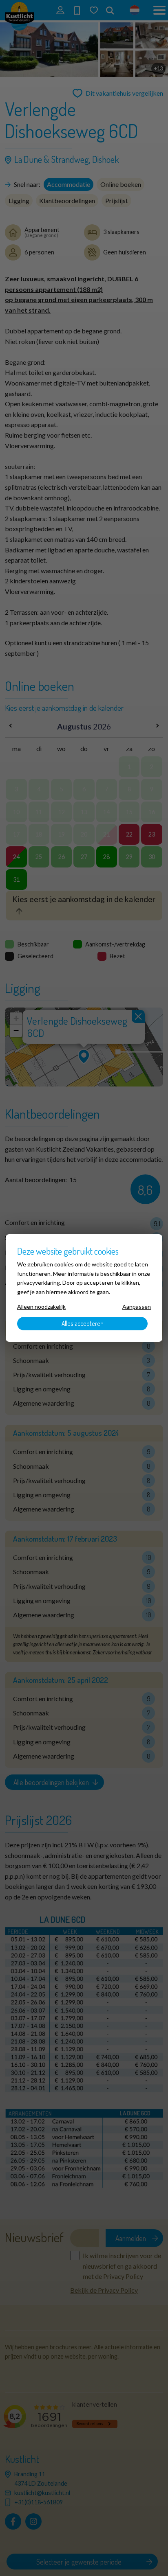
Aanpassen (137, 1307)
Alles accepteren (83, 1323)
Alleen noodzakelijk (41, 1307)
